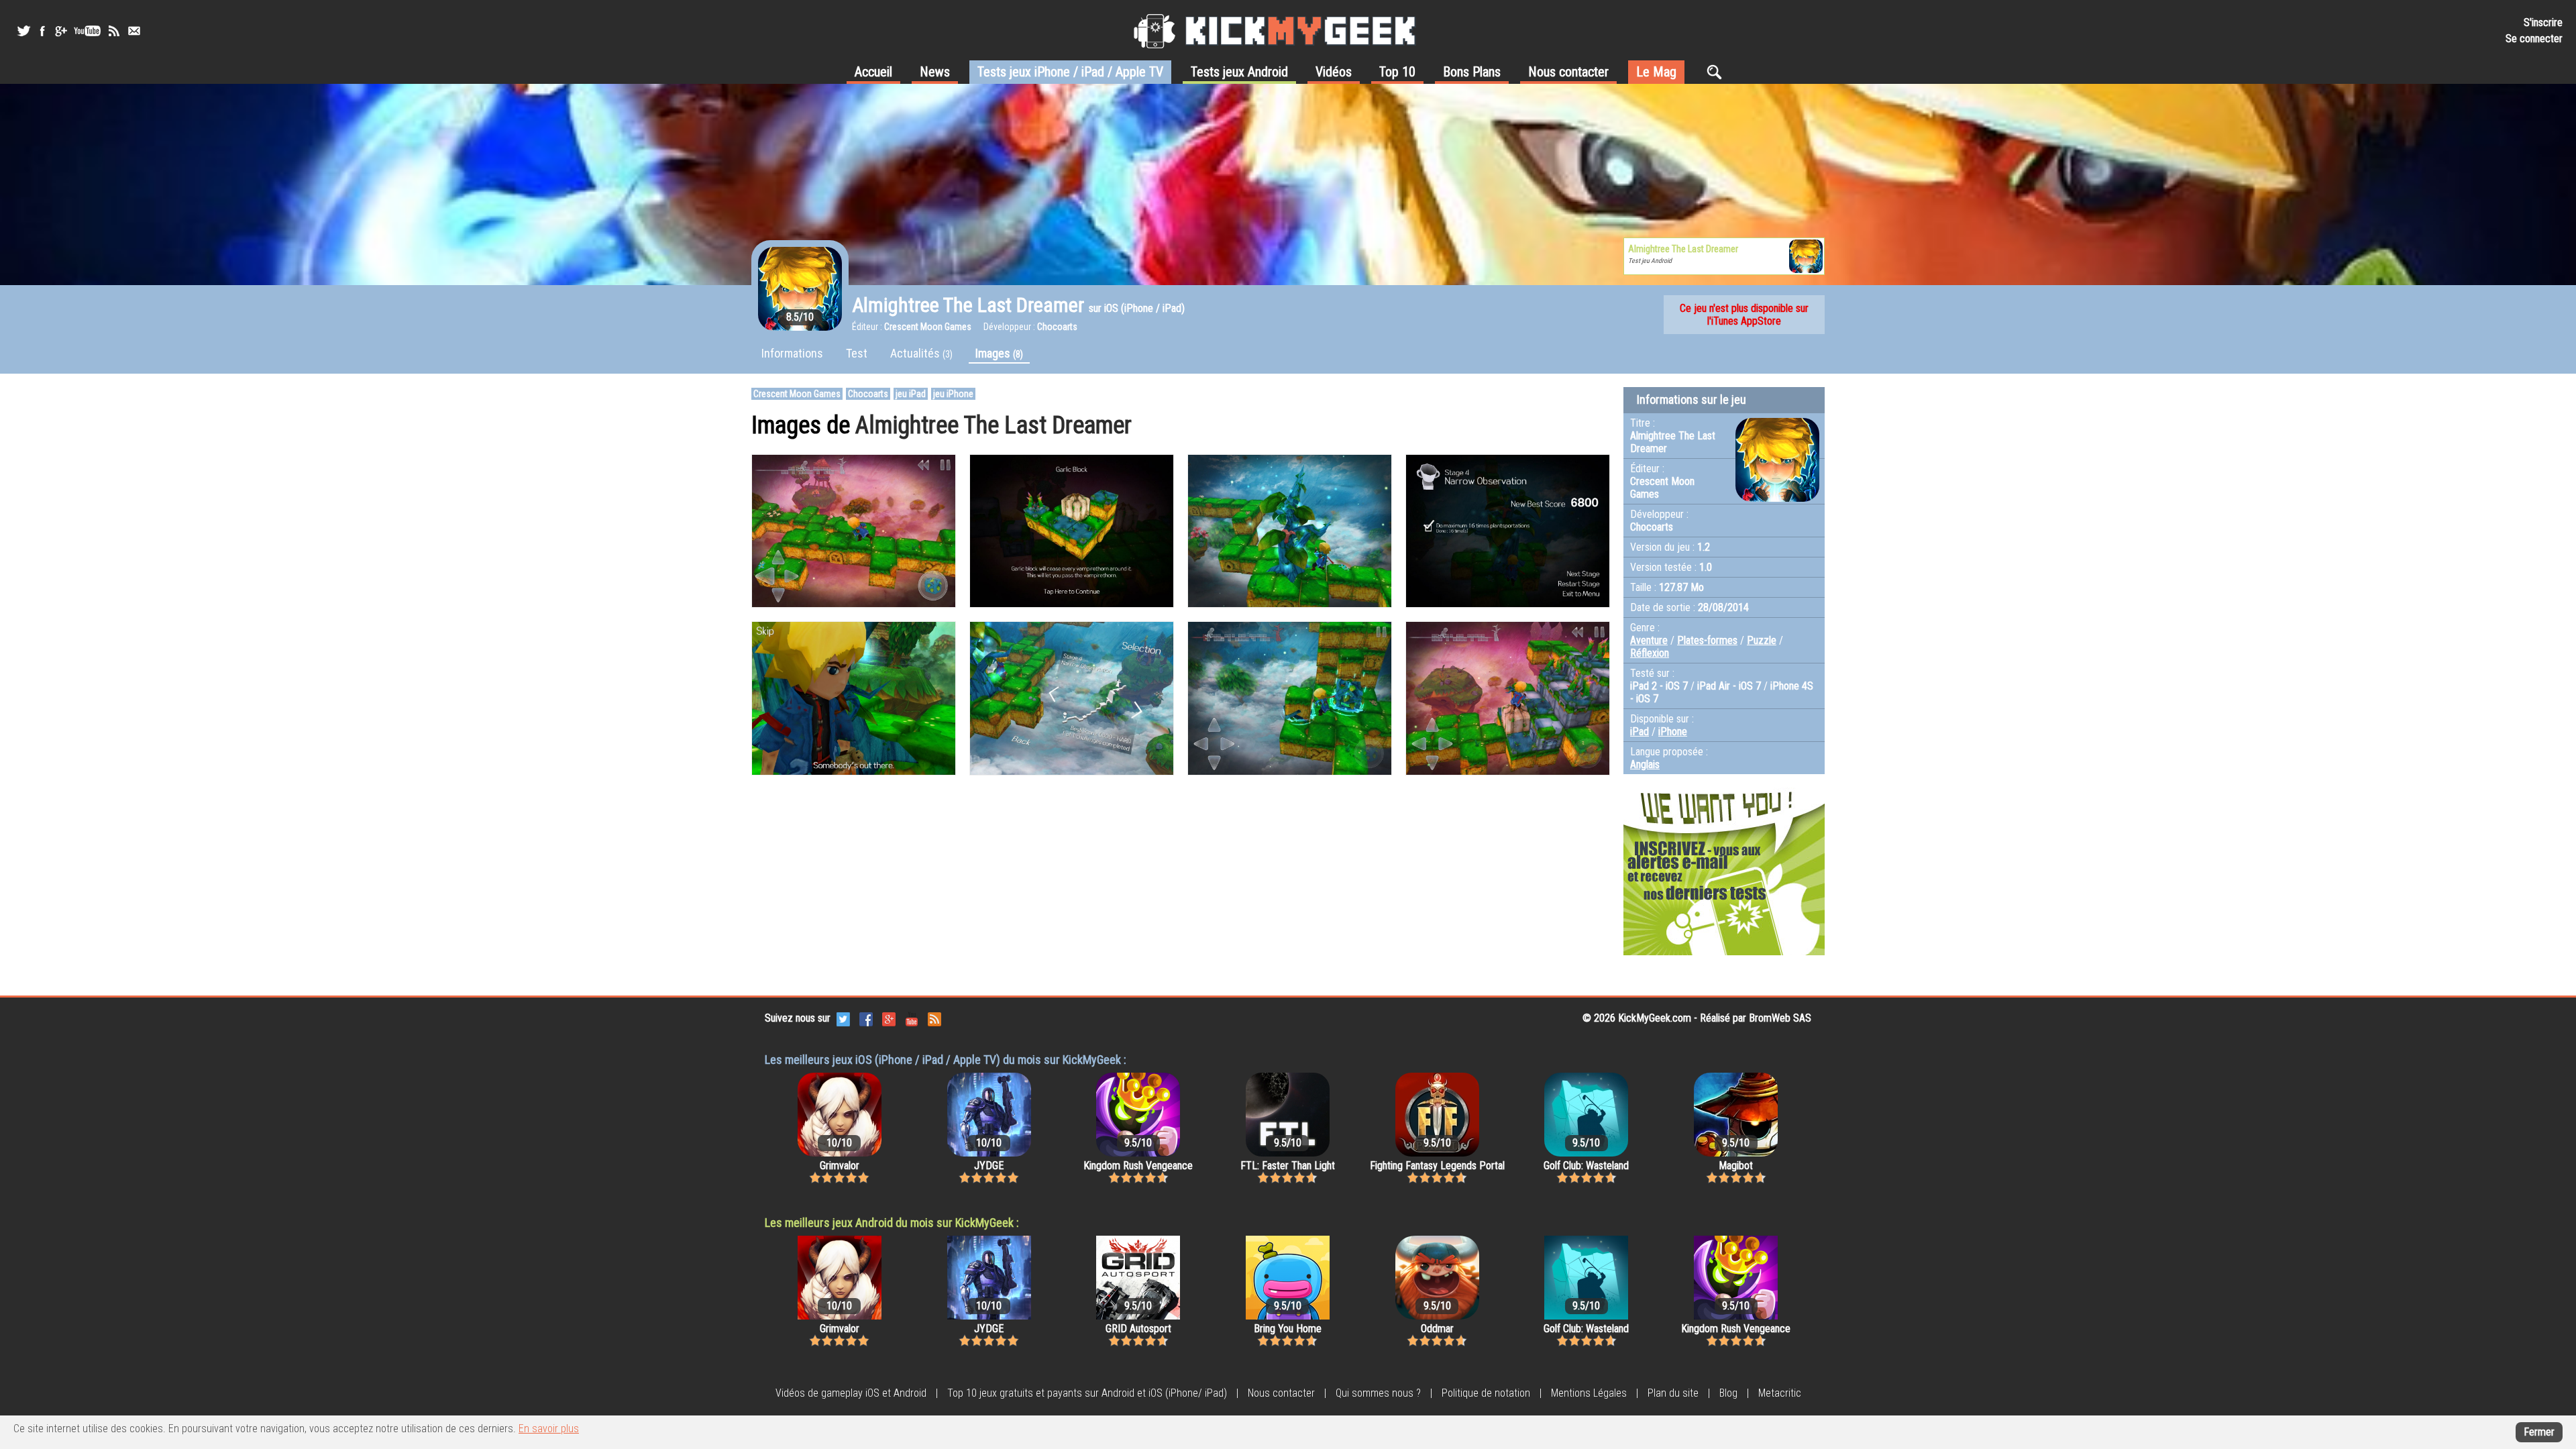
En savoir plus (549, 1429)
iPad (1640, 732)
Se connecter (2534, 39)
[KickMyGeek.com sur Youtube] (912, 1018)
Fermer (2539, 1432)
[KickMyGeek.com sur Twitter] (843, 1018)
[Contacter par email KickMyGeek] (134, 31)
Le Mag (1656, 72)
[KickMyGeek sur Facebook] (42, 31)
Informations (792, 353)
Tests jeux (1070, 72)
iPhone (1673, 732)
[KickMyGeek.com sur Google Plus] (889, 1018)
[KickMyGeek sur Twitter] (23, 31)
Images (999, 353)
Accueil (873, 72)
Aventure (1649, 640)
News (935, 72)
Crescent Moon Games (797, 394)
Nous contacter (1568, 72)
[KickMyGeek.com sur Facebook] (866, 1018)
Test (857, 353)
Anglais (1645, 764)
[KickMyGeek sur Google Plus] (60, 31)
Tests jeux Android (1239, 72)
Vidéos (1334, 72)
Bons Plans (1472, 72)
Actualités (921, 353)
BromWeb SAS (1780, 1018)
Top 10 (1397, 72)
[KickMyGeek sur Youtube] (87, 31)
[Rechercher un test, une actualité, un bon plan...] (1718, 72)
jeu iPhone (953, 394)
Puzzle (1762, 640)
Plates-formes (1707, 640)
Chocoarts (868, 394)
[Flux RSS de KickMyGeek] (114, 31)
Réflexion (1650, 653)
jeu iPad (911, 394)
